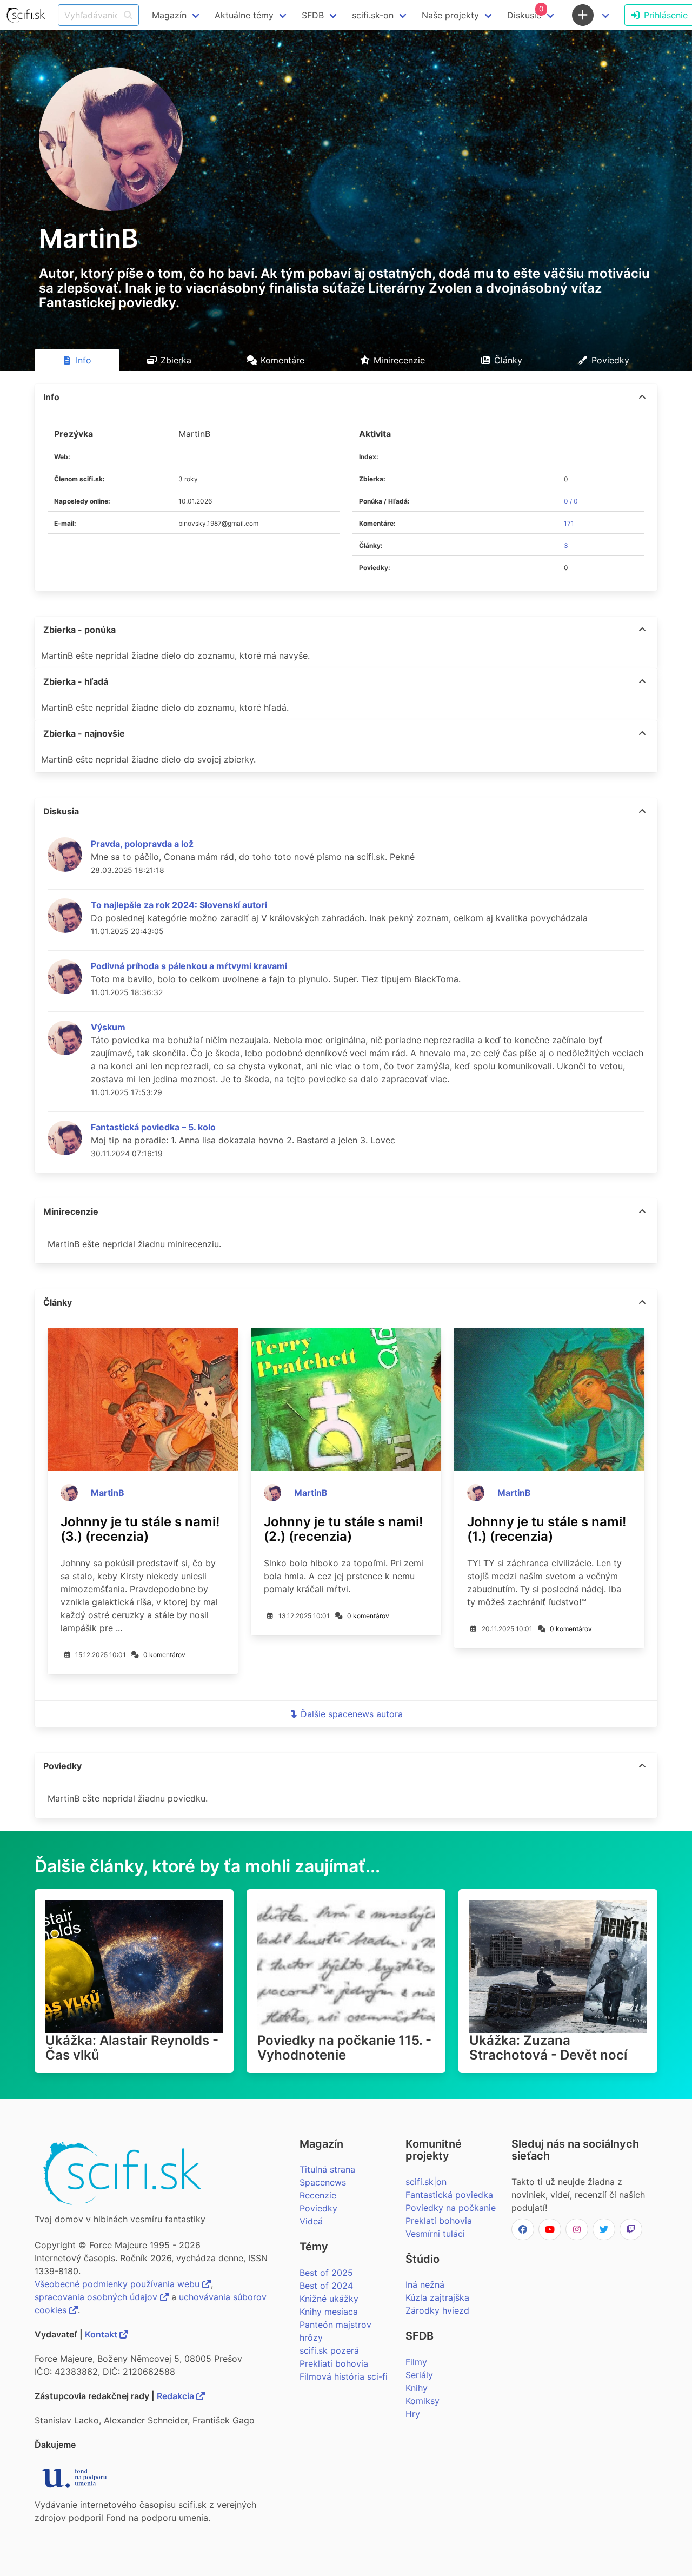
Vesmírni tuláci (435, 2234)
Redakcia (177, 2396)
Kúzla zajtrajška (437, 2297)
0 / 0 (571, 501)
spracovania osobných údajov (97, 2297)
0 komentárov (164, 1655)
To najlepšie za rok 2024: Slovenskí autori (179, 905)
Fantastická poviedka (449, 2195)
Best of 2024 (326, 2286)
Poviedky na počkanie (451, 2208)
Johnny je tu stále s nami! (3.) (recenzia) (140, 1529)
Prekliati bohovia (334, 2363)
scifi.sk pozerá (329, 2350)
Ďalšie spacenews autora (352, 1714)
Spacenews (323, 2182)
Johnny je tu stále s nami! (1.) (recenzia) (547, 1529)
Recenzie (318, 2195)
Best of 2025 (326, 2273)
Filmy (416, 2362)
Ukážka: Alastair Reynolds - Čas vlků (132, 2048)
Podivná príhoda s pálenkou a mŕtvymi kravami (189, 966)
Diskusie (525, 12)
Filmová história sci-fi (344, 2376)
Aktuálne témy (244, 15)
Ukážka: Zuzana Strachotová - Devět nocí (548, 2048)
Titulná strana (327, 2169)
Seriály (419, 2375)
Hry (413, 2414)
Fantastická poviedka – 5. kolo (153, 1127)
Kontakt (102, 2334)
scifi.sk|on (426, 2182)
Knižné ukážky (329, 2299)
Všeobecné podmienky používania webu (118, 2284)
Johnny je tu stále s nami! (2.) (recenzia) (343, 1529)
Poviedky (318, 2208)
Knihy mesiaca (329, 2312)
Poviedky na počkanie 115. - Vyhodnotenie (344, 2048)
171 (569, 523)
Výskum (108, 1027)
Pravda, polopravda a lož (142, 844)
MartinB (108, 1493)
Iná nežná (425, 2284)
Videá (311, 2221)
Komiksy (422, 2401)
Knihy (417, 2388)
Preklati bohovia (439, 2221)
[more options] (642, 397)
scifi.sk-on (373, 15)
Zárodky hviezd (437, 2310)
